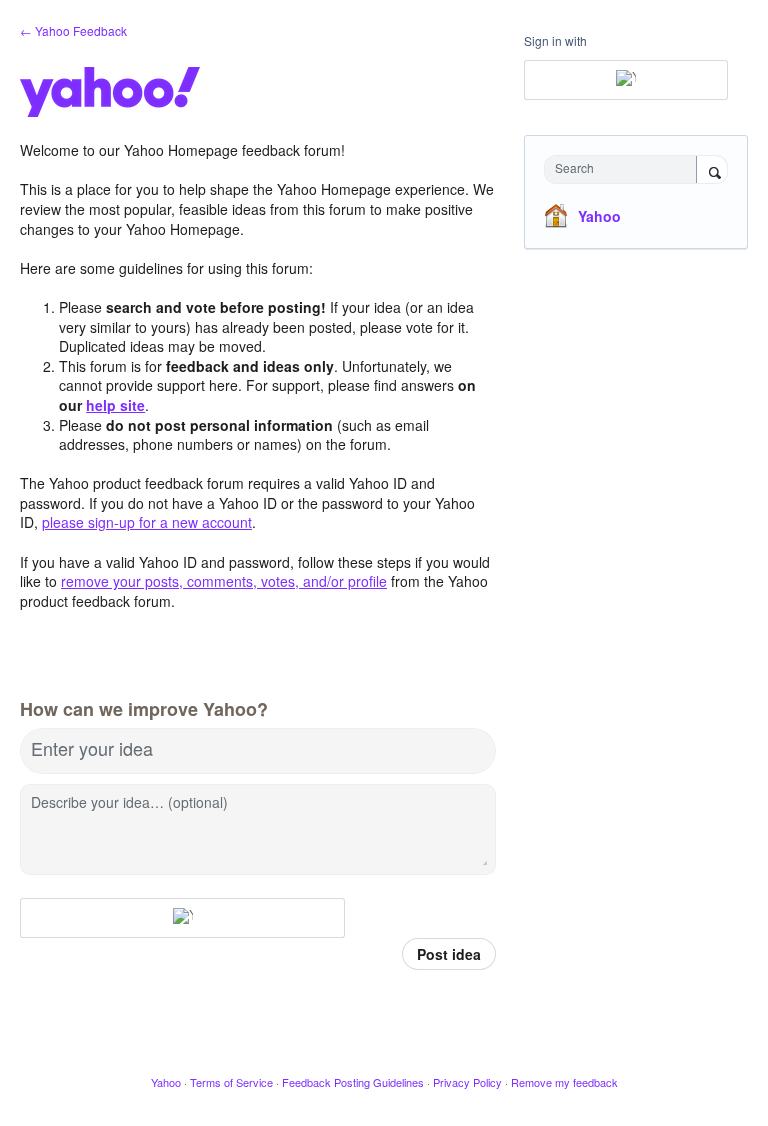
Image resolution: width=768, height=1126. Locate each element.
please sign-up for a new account (147, 522)
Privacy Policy (467, 1082)
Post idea (449, 954)
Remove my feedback (564, 1082)
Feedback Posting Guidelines (353, 1082)
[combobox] (625, 169)
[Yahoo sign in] (182, 918)
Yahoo (599, 216)
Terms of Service (231, 1082)
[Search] (712, 171)
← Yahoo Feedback (73, 30)
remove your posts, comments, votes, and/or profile (224, 581)
